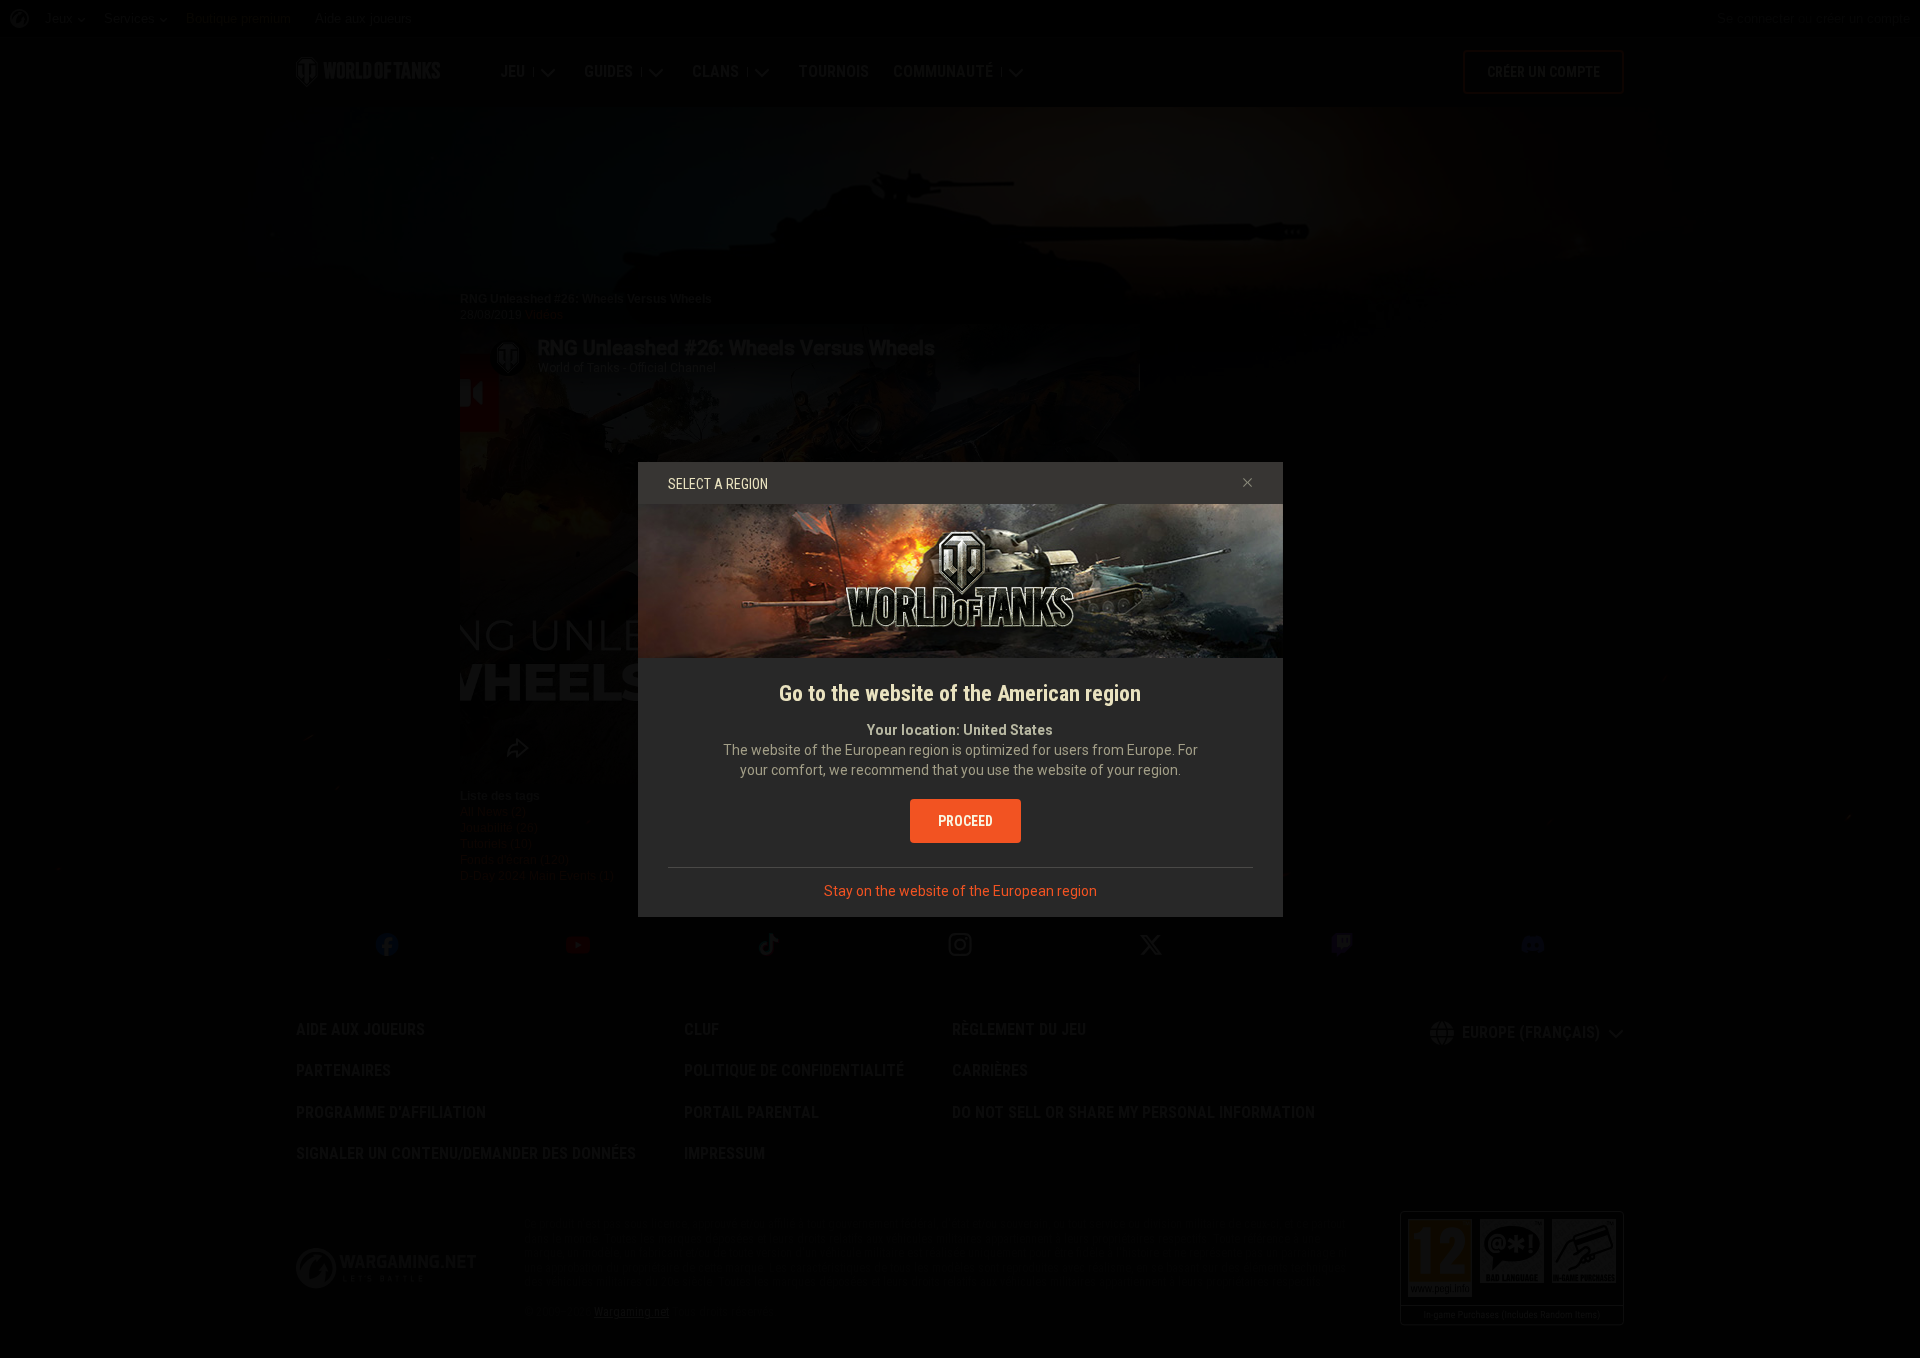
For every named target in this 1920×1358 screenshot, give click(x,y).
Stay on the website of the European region (960, 891)
